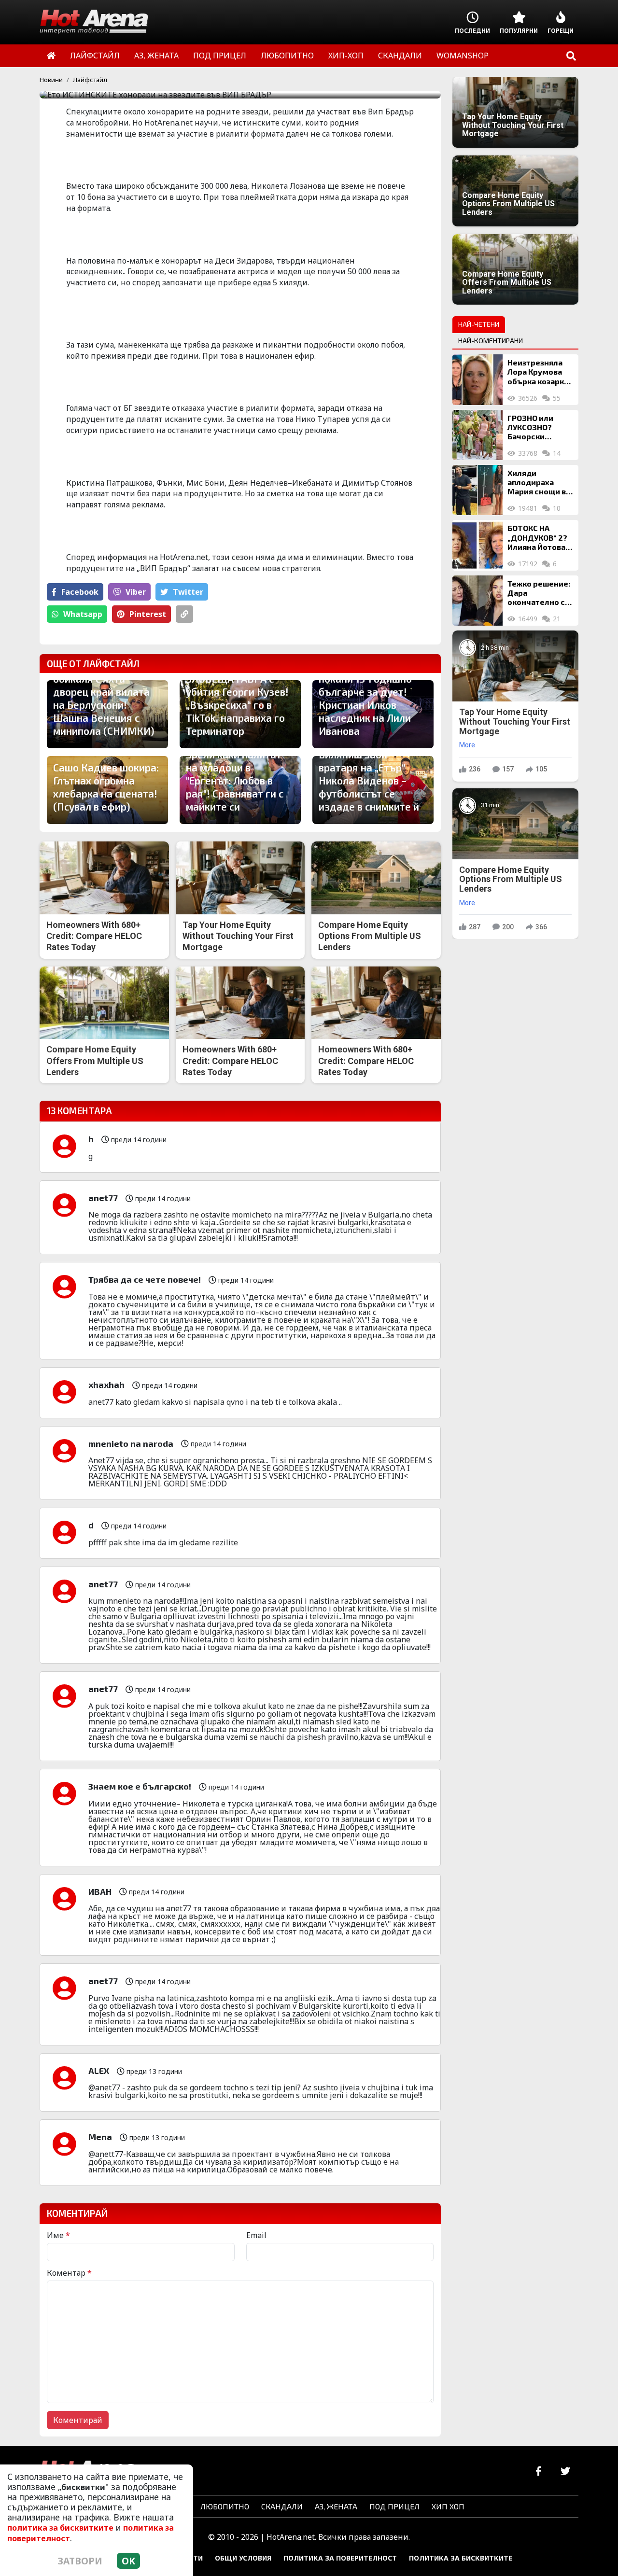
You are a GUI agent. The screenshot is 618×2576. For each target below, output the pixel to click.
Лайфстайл (90, 80)
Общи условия (243, 2558)
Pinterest (148, 614)
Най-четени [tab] (479, 324)
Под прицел (394, 2506)
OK (128, 2561)
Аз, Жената (336, 2506)
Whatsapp (83, 614)
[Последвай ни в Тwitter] (565, 2471)
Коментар (69, 2273)
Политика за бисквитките (461, 2558)
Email (256, 2235)
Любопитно (225, 2506)
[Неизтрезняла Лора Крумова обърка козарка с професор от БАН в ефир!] (478, 379)
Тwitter (188, 592)
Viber (136, 592)
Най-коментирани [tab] (491, 341)
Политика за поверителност (340, 2558)
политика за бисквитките (60, 2528)
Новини (51, 80)
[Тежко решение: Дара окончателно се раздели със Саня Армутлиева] (478, 601)
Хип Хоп (448, 2506)
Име (58, 2235)
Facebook (80, 592)
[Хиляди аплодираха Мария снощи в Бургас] (478, 490)
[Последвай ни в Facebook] (539, 2471)
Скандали (282, 2506)
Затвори (80, 2561)
